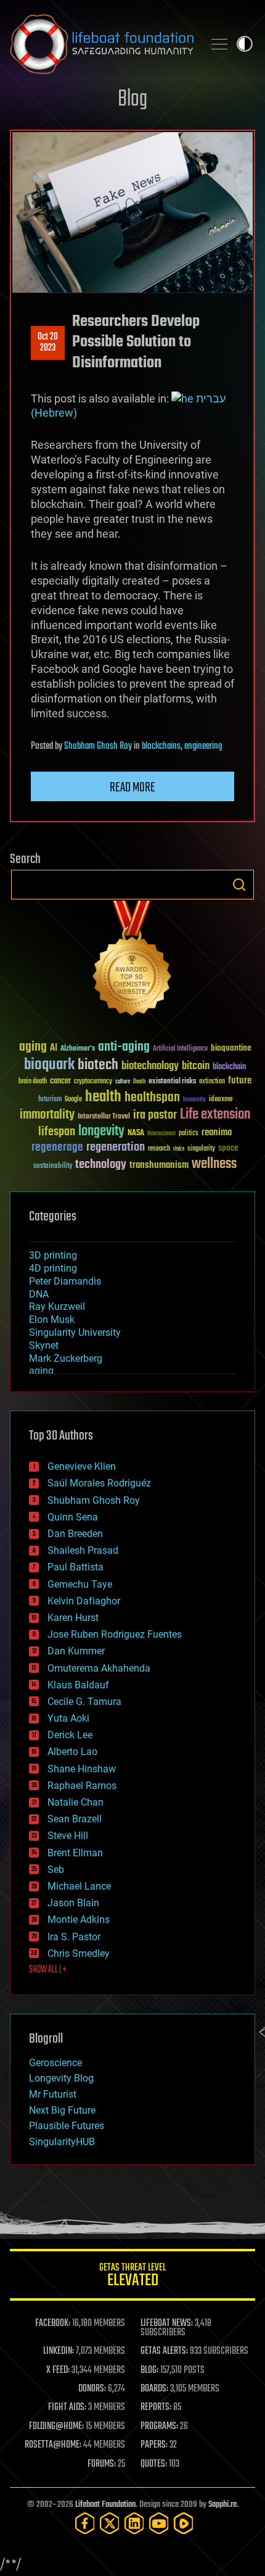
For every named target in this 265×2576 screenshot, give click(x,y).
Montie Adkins (79, 1919)
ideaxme (221, 1100)
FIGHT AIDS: (67, 2407)
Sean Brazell (75, 1819)
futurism (50, 1100)
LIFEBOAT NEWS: (167, 2324)
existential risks (172, 1082)
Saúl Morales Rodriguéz (99, 1483)
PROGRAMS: (159, 2427)
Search (239, 885)
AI (54, 1048)
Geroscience (55, 2063)
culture (123, 1082)
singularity (201, 1149)
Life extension (215, 1115)
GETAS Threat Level (132, 2277)
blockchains (161, 746)
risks (179, 1149)
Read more (132, 788)
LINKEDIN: (59, 2351)
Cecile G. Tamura (84, 1702)
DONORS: (92, 2389)
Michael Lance (79, 1886)
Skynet (44, 1345)
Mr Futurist (53, 2094)
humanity (194, 1100)
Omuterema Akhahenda (99, 1668)
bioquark (49, 1065)
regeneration (116, 1147)
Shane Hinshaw (82, 1769)
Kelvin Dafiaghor (84, 1601)
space (228, 1148)
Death (139, 1082)
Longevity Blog (61, 2078)
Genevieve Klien (82, 1466)
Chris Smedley (79, 1953)
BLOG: (149, 2370)
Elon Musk (52, 1319)
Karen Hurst (73, 1618)
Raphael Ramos (82, 1786)
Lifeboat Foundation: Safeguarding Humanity (102, 44)
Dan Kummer (76, 1651)
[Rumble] (184, 2523)
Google (73, 1100)
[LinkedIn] (134, 2523)
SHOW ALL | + (48, 1970)
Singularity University (75, 1332)
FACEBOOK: (53, 2324)
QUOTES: (154, 2464)
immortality (47, 1115)
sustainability (53, 1167)
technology (101, 1165)
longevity (101, 1132)
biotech (98, 1065)
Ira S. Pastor (74, 1937)
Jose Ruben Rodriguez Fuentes (115, 1634)
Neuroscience (161, 1134)
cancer (60, 1082)
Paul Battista (75, 1567)
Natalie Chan (75, 1802)
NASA (136, 1133)
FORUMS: (102, 2464)
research (159, 1149)
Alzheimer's (78, 1049)
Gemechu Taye (80, 1584)
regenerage (57, 1148)
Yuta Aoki (68, 1718)
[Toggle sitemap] (219, 44)
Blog (132, 100)
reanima (217, 1132)
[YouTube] (159, 2523)
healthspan (152, 1098)
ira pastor (155, 1115)
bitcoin (196, 1066)
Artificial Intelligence (180, 1049)
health (103, 1097)
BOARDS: (154, 2389)
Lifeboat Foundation (105, 2505)
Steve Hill (68, 1836)
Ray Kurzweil (57, 1307)
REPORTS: (156, 2407)
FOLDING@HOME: (56, 2427)
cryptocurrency (93, 1082)
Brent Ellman (75, 1853)
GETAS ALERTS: (164, 2351)
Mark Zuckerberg (66, 1358)
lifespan (57, 1132)
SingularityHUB (62, 2142)
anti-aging (124, 1047)
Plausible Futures (67, 2126)
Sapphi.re (222, 2505)
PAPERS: (154, 2445)
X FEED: (58, 2370)
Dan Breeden (75, 1534)
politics (189, 1134)
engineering (203, 746)
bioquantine (231, 1048)
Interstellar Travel (104, 1117)
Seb (56, 1869)
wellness (214, 1164)
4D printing (53, 1268)
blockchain (229, 1067)
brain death (33, 1082)
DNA (39, 1294)
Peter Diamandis (65, 1281)
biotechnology (150, 1066)
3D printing (53, 1255)
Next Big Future (62, 2110)
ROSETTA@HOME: (53, 2445)
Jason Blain (73, 1903)
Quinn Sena (73, 1517)
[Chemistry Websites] (132, 961)
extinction (212, 1082)
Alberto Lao (72, 1752)
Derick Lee (70, 1735)
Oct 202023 (48, 343)
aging (33, 1047)
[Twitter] (110, 2523)
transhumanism (159, 1165)
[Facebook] (85, 2523)
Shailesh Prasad (83, 1550)
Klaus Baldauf (78, 1685)
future (240, 1081)
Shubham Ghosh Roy (98, 746)
